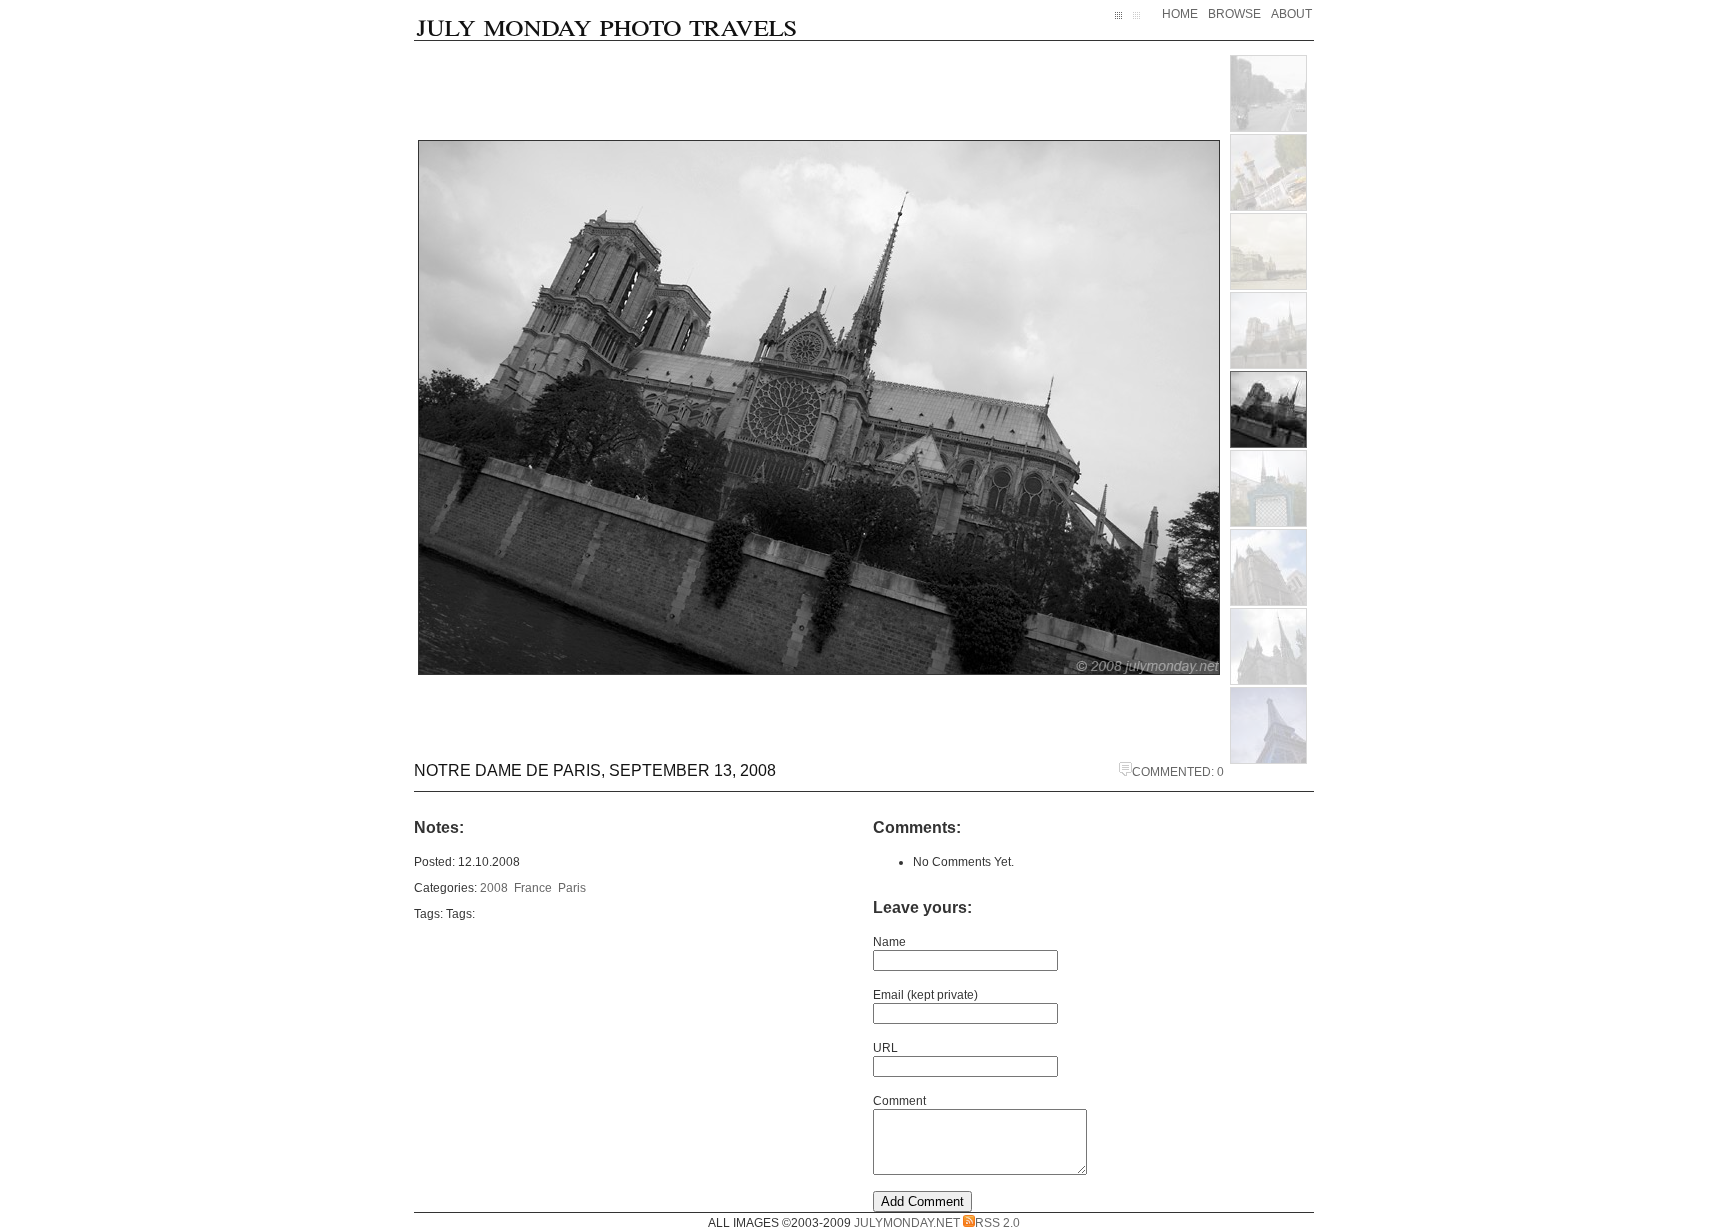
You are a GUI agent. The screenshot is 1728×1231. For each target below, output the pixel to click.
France (533, 888)
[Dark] (1124, 23)
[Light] (1140, 23)
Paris (572, 888)
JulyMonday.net (907, 1223)
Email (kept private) (925, 995)
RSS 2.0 (997, 1223)
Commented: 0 (1178, 772)
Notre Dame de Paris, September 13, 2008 (595, 770)
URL (885, 1048)
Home (1180, 14)
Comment (899, 1101)
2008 (494, 888)
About (1291, 14)
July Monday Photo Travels (606, 23)
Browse (1234, 14)
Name (889, 942)
